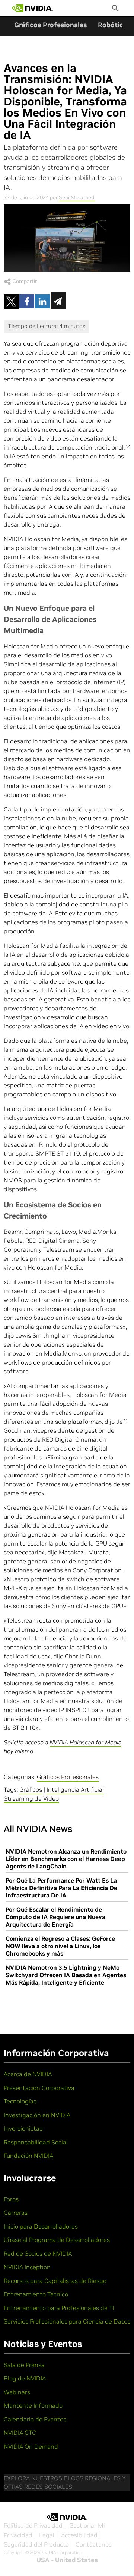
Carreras (16, 2213)
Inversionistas (23, 2128)
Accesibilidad (79, 2535)
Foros (11, 2199)
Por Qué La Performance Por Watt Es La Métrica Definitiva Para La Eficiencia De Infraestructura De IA (61, 1888)
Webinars (17, 2392)
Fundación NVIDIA (28, 2156)
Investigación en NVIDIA (37, 2115)
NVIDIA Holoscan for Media (85, 1742)
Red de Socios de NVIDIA (38, 2253)
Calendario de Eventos (35, 2419)
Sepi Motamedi (77, 197)
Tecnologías (20, 2101)
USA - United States (67, 2560)
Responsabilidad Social (36, 2142)
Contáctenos (94, 2544)
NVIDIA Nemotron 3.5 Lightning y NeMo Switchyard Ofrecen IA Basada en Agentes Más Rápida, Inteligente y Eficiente (66, 1975)
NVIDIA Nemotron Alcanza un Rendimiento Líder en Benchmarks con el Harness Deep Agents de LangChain (66, 1859)
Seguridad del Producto (36, 2544)
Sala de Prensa (24, 2365)
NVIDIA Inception (27, 2267)
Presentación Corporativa (39, 2088)
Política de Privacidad (33, 2525)
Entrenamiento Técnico (36, 2294)
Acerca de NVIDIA (28, 2074)
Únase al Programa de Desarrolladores (57, 2240)
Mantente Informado (33, 2405)
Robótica (112, 25)
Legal (47, 2535)
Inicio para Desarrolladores (41, 2226)
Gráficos (31, 1789)
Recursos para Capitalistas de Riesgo (55, 2281)
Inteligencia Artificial (75, 1789)
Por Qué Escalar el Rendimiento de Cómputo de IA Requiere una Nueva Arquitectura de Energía (55, 1917)
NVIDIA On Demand (31, 2446)
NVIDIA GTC (20, 2433)
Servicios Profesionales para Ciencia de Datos (67, 2321)
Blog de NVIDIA (25, 2378)
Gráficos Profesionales (50, 25)
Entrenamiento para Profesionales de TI (59, 2308)
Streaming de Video (31, 1798)
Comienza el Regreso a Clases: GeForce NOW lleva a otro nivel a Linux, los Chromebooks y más (60, 1946)
